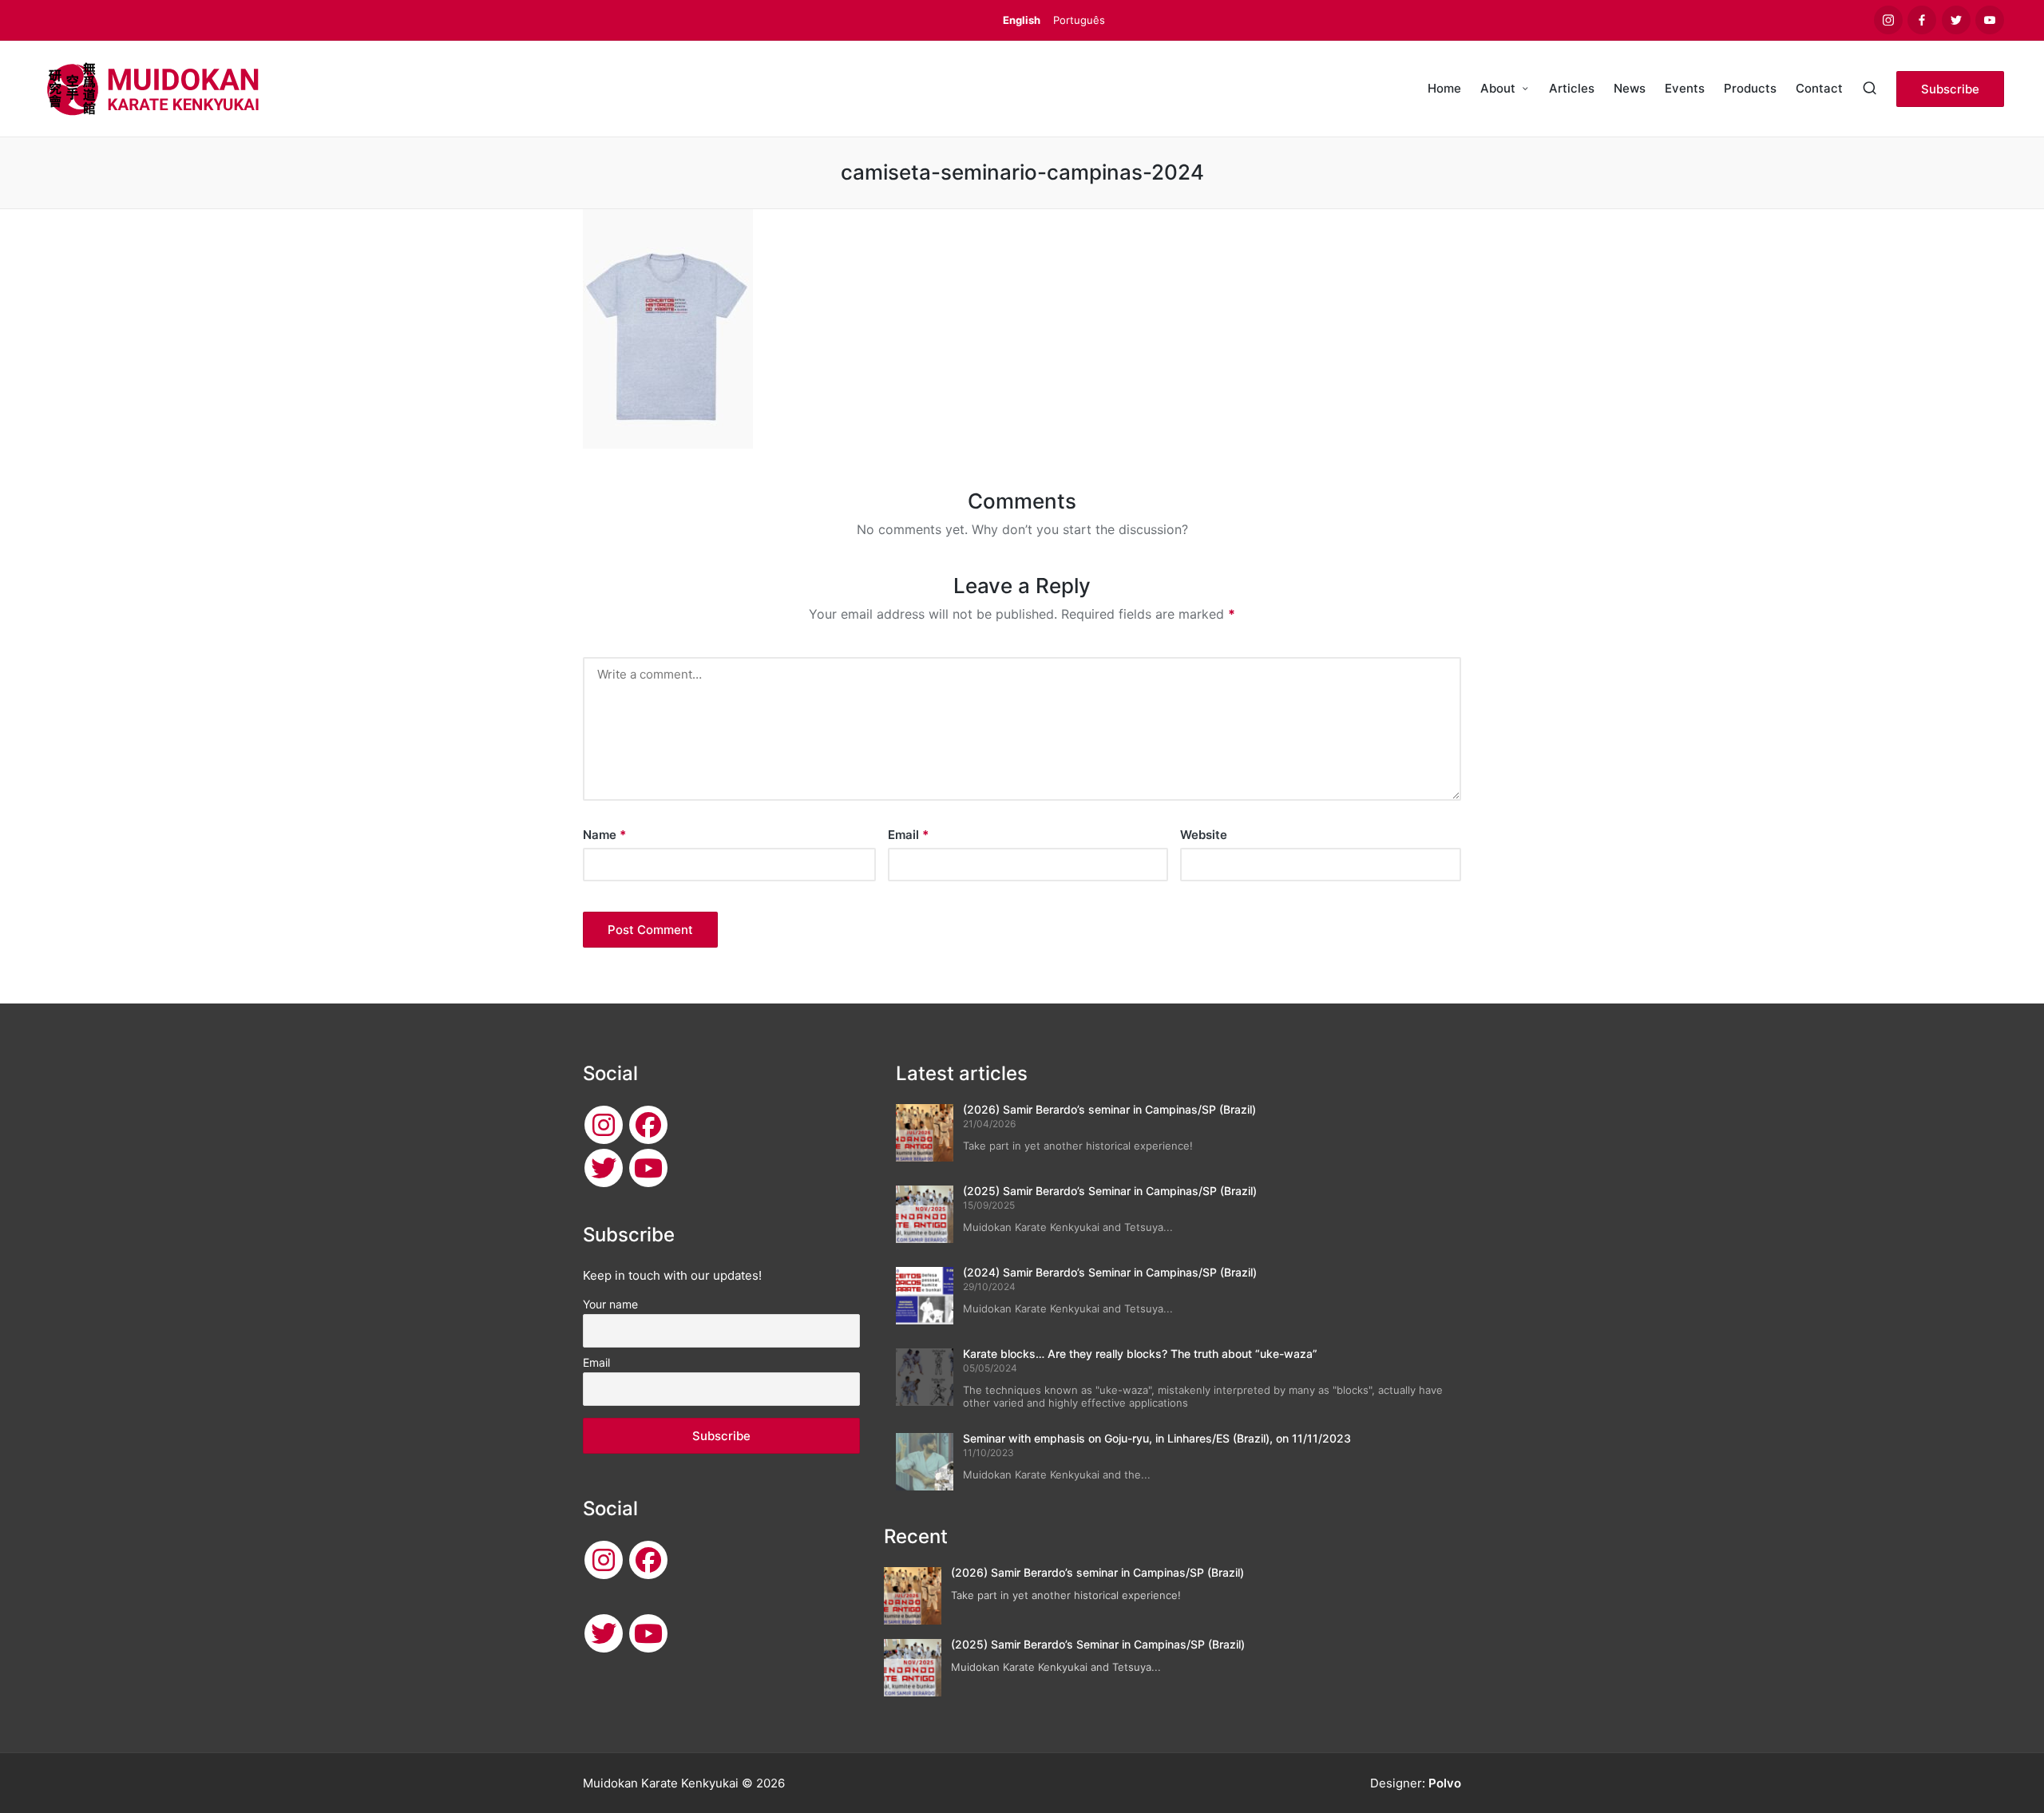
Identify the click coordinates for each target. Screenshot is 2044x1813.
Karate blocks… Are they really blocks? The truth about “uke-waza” (1140, 1354)
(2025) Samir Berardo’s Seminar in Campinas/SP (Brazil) (1110, 1191)
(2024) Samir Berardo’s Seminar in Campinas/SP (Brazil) (1110, 1272)
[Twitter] (604, 1168)
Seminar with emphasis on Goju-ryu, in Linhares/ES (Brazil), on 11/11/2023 (1157, 1438)
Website (1204, 835)
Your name (610, 1304)
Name (604, 835)
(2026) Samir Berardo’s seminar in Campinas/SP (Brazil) (1109, 1109)
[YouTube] (648, 1168)
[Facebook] (648, 1125)
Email (908, 835)
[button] (1950, 89)
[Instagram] (604, 1125)
